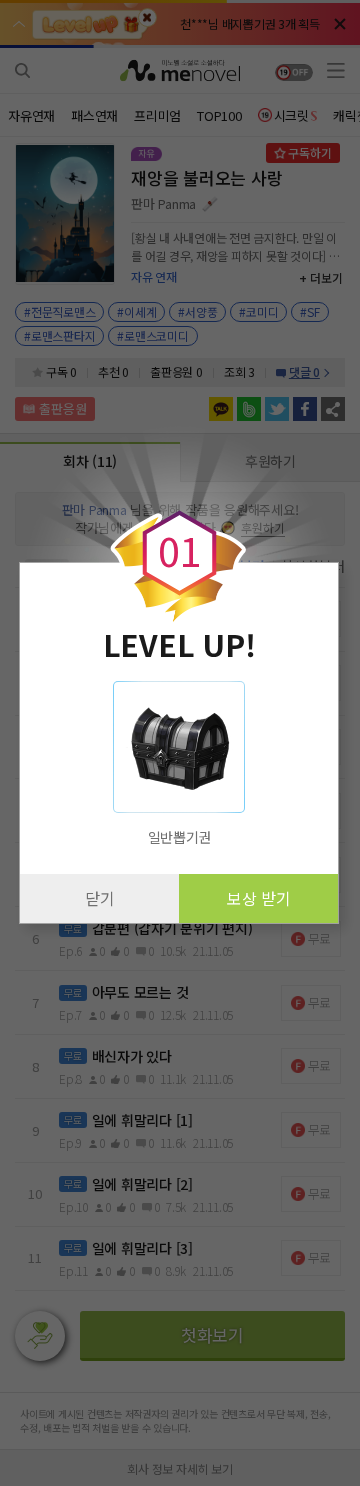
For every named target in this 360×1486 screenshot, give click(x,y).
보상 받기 (259, 898)
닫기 (100, 898)
